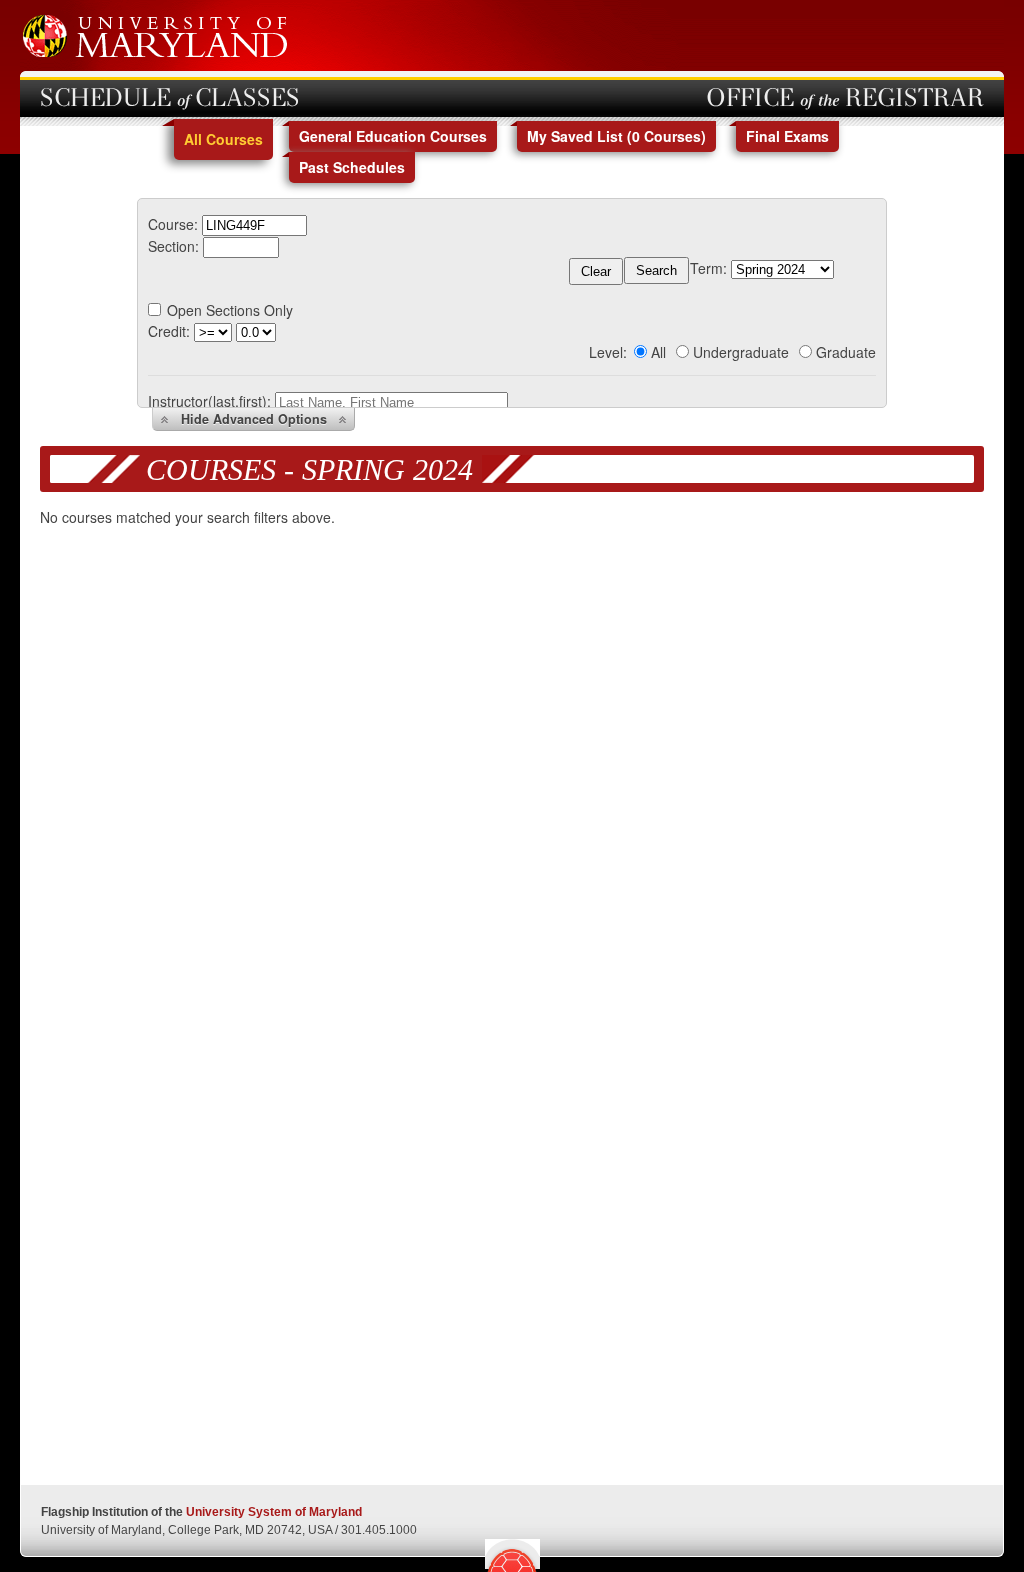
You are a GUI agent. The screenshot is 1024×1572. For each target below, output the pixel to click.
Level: (608, 352)
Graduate (846, 352)
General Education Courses (393, 136)
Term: (708, 268)
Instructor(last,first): (209, 401)
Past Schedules (352, 167)
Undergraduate (741, 352)
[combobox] (254, 224)
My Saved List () (616, 136)
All (658, 352)
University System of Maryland (274, 1512)
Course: (173, 224)
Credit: (169, 331)
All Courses (223, 139)
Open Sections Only (230, 310)
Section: (173, 246)
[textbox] (254, 225)
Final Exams (787, 136)
